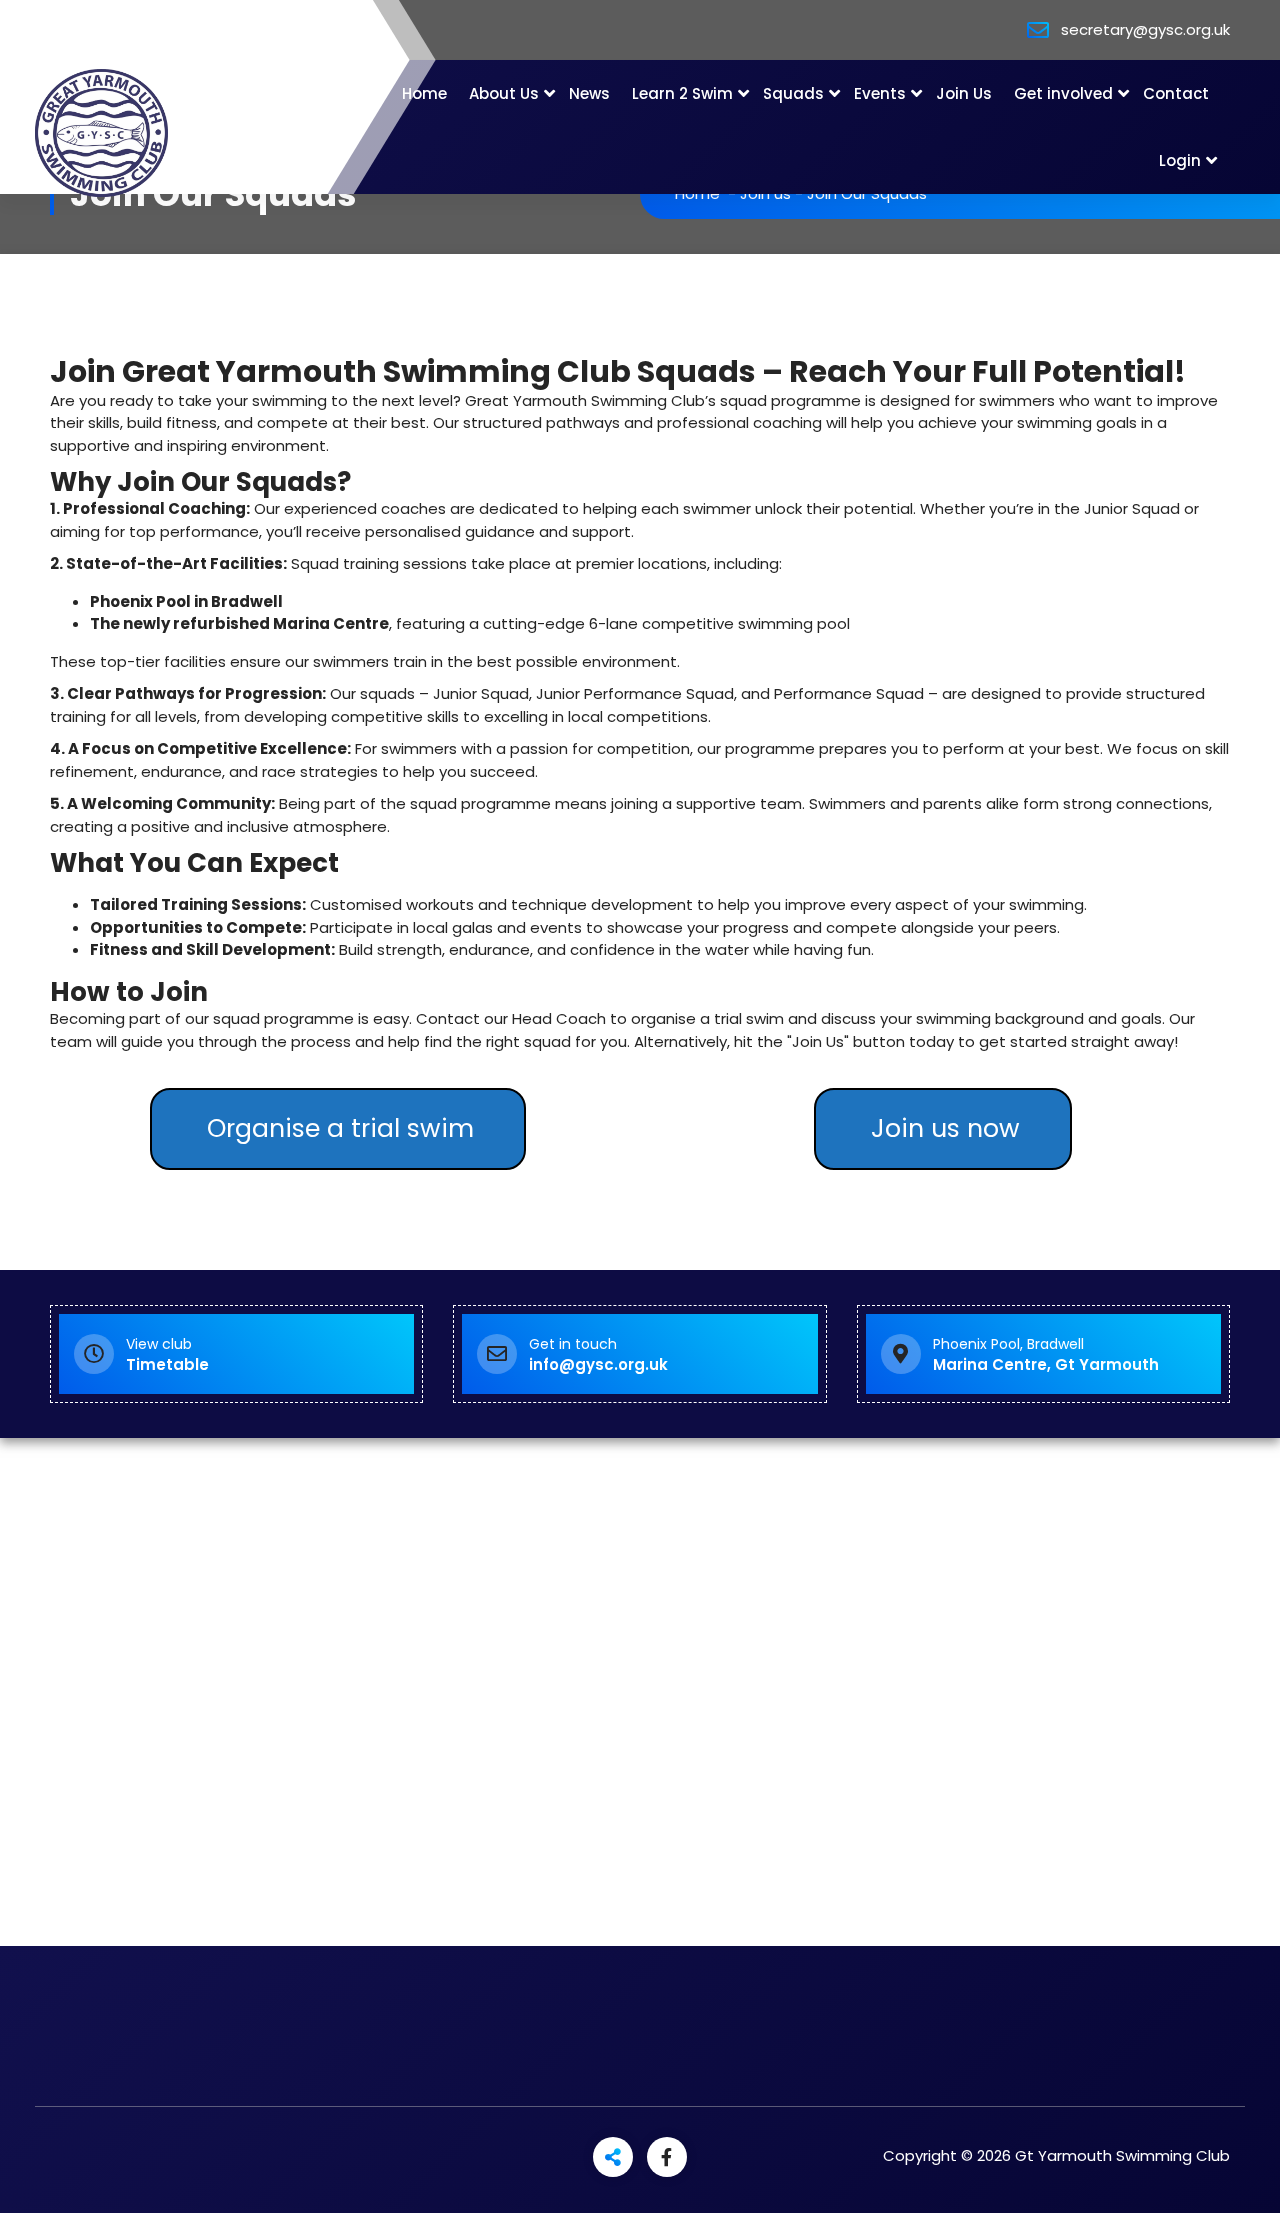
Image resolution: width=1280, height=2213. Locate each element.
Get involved (1063, 93)
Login (1180, 160)
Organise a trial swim (340, 1128)
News (589, 93)
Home (424, 93)
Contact (1176, 93)
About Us (504, 93)
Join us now (945, 1128)
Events (880, 93)
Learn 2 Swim (682, 93)
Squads (793, 93)
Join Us (964, 93)
